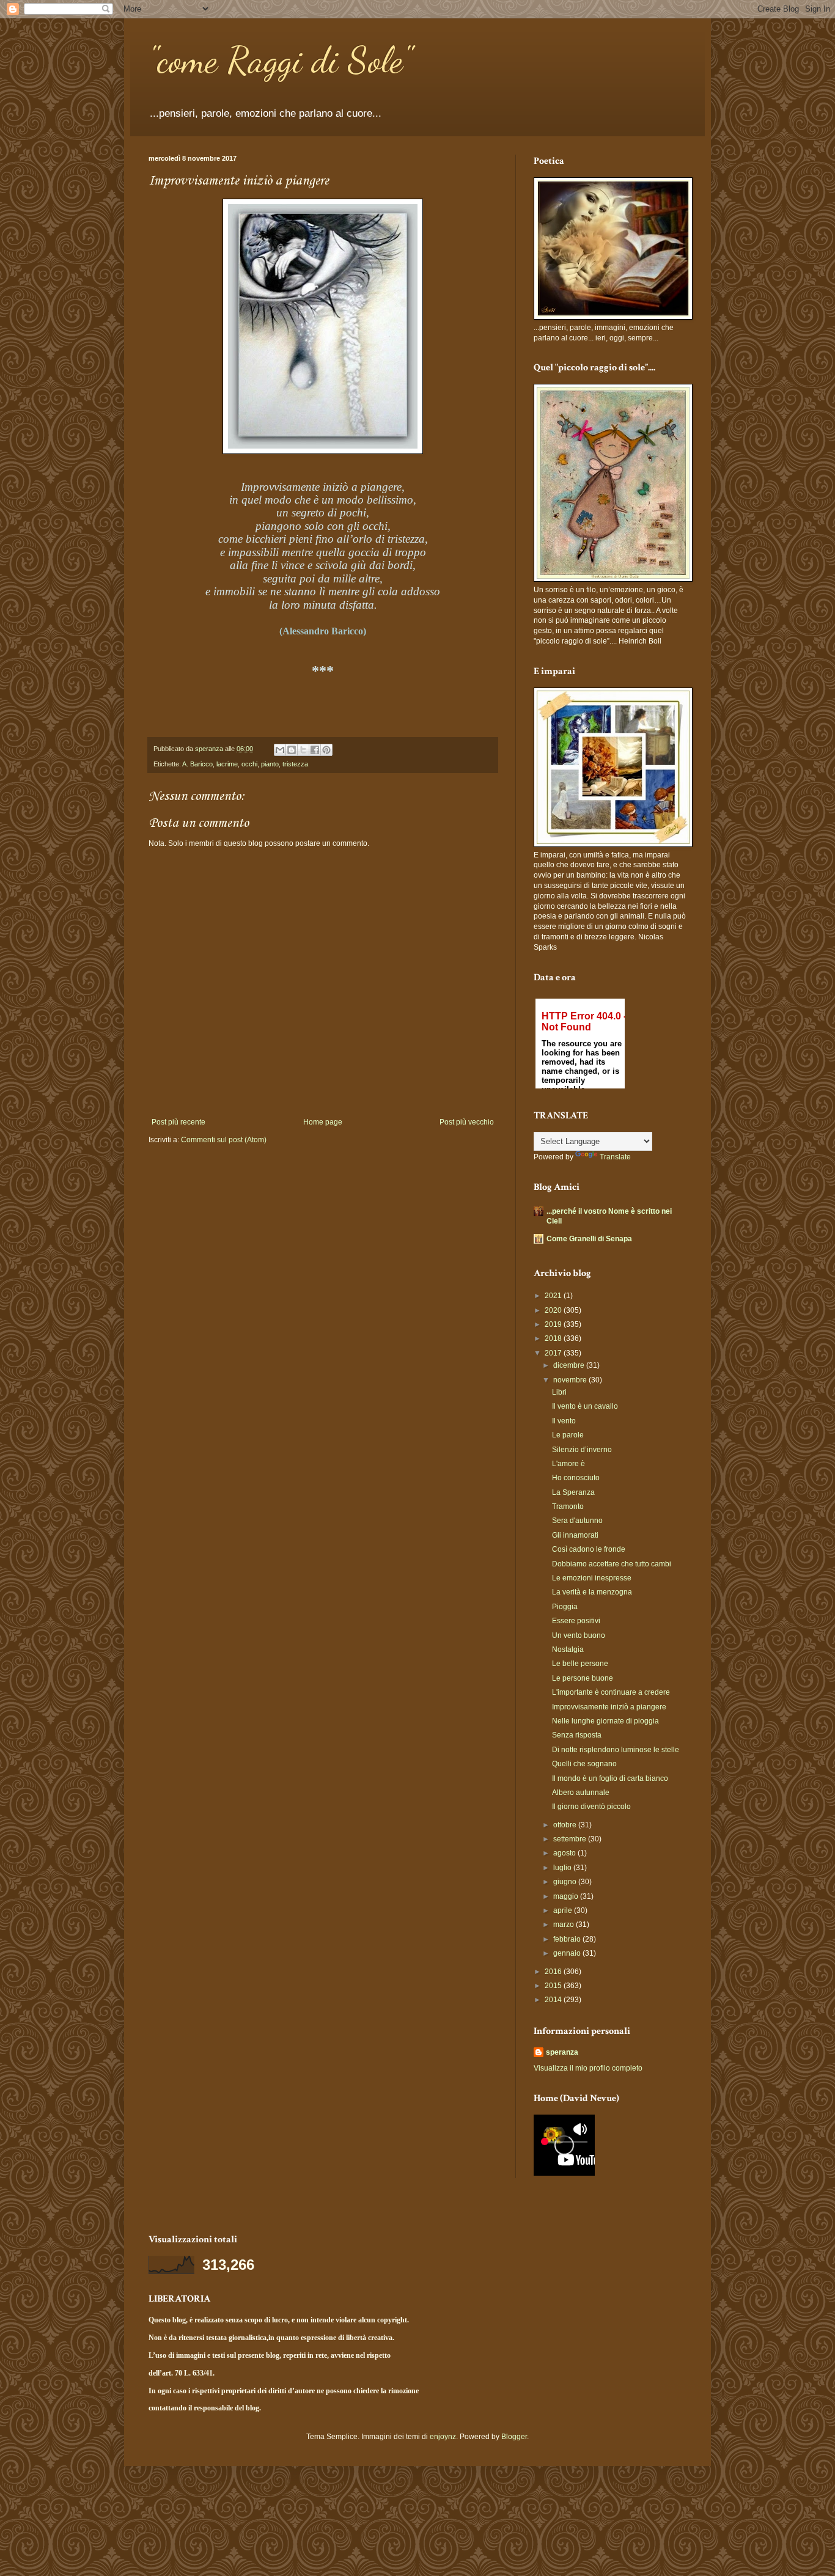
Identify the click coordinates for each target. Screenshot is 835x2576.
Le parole (568, 1435)
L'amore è (568, 1464)
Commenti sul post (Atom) (224, 1140)
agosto (565, 1853)
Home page (323, 1122)
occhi (249, 764)
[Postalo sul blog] (292, 750)
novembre (571, 1380)
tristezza (295, 764)
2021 (554, 1296)
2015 (554, 1986)
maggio (567, 1896)
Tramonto (568, 1506)
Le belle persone (580, 1664)
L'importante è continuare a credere (611, 1692)
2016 (554, 1972)
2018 (554, 1338)
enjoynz (443, 2437)
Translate (615, 1157)
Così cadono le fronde (589, 1549)
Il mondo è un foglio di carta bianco (610, 1778)
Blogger (514, 2437)
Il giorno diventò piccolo (591, 1807)
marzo (565, 1925)
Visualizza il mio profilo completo (588, 2068)
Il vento (564, 1421)
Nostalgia (568, 1649)
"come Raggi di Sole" (280, 60)
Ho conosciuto (576, 1478)
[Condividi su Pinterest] (326, 750)
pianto (270, 764)
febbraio (568, 1939)
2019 (554, 1324)
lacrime (227, 764)
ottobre (566, 1825)
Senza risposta (577, 1735)
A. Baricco (197, 764)
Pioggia (565, 1607)
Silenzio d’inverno (582, 1450)
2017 (554, 1353)
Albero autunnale (581, 1793)
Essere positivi (576, 1621)
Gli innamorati (575, 1535)
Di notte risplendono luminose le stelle (616, 1750)
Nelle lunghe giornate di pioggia (605, 1721)
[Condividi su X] (303, 750)
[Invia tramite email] (280, 750)
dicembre (570, 1365)
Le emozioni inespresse (592, 1578)
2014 (554, 2000)
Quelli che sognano (584, 1764)
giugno (566, 1882)
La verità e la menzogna (592, 1592)
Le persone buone (583, 1678)
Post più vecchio (467, 1122)
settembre (571, 1839)
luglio (563, 1868)
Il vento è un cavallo (585, 1406)
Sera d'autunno (577, 1521)
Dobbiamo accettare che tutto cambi (612, 1564)
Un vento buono (579, 1635)
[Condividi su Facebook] (315, 750)
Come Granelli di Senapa (589, 1239)
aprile (564, 1910)
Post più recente (178, 1122)
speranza (562, 2052)
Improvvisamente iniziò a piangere (609, 1707)
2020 (554, 1310)
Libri (559, 1392)
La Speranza (573, 1492)
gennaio (568, 1953)
